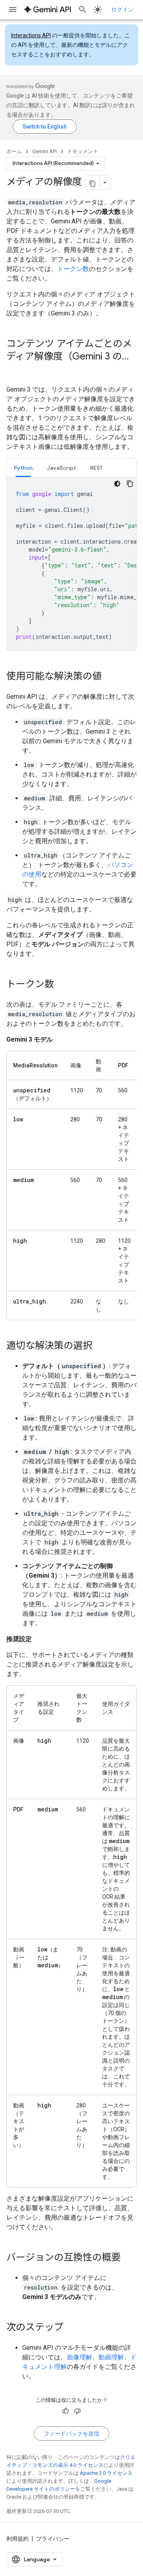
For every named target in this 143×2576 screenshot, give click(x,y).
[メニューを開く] (13, 10)
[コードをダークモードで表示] (117, 484)
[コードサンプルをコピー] (130, 484)
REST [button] (97, 468)
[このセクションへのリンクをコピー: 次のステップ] (71, 2328)
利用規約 (17, 2539)
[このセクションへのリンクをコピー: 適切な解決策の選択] (100, 1346)
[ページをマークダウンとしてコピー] (93, 183)
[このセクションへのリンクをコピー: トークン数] (62, 985)
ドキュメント (83, 151)
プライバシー (53, 2539)
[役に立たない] (77, 2411)
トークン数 (73, 269)
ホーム (14, 151)
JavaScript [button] (61, 468)
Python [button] (23, 468)
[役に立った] (66, 2411)
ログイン (122, 10)
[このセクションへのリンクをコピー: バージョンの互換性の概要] (129, 2258)
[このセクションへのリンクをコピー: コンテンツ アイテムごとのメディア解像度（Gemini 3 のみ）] (14, 370)
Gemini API (44, 151)
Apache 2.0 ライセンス (106, 2473)
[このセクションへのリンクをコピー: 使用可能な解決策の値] (110, 677)
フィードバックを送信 (71, 2434)
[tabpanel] (71, 564)
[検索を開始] (83, 10)
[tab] (23, 468)
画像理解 (79, 2357)
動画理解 (111, 2357)
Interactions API (31, 35)
